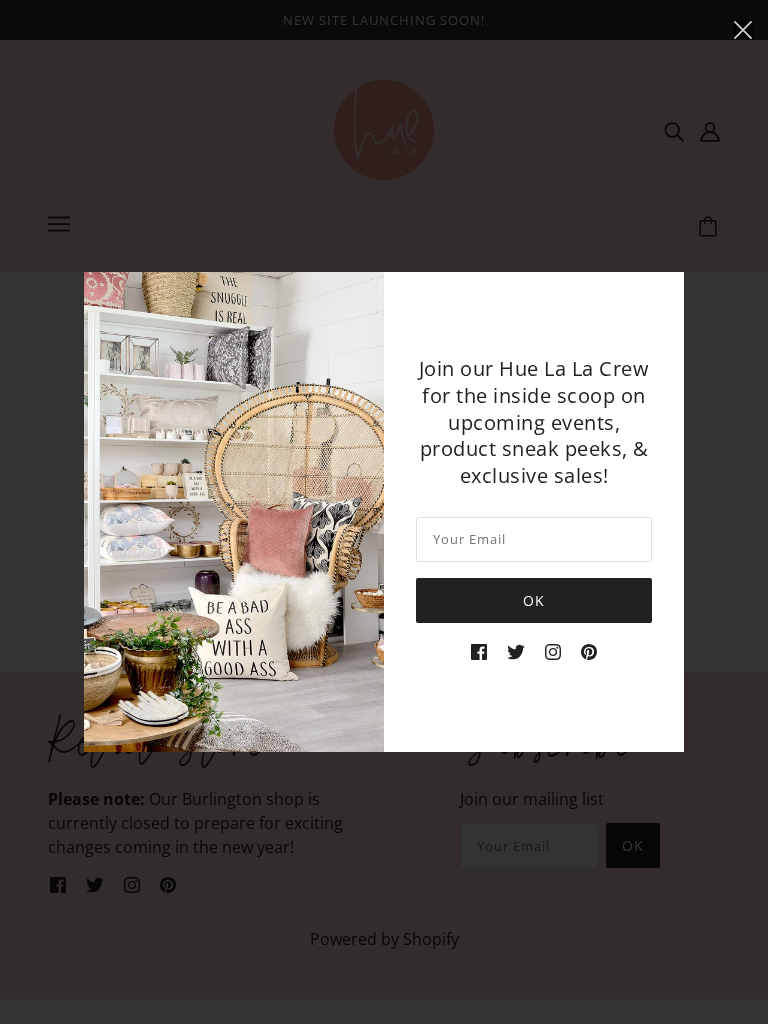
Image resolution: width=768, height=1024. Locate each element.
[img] (479, 651)
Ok (534, 600)
